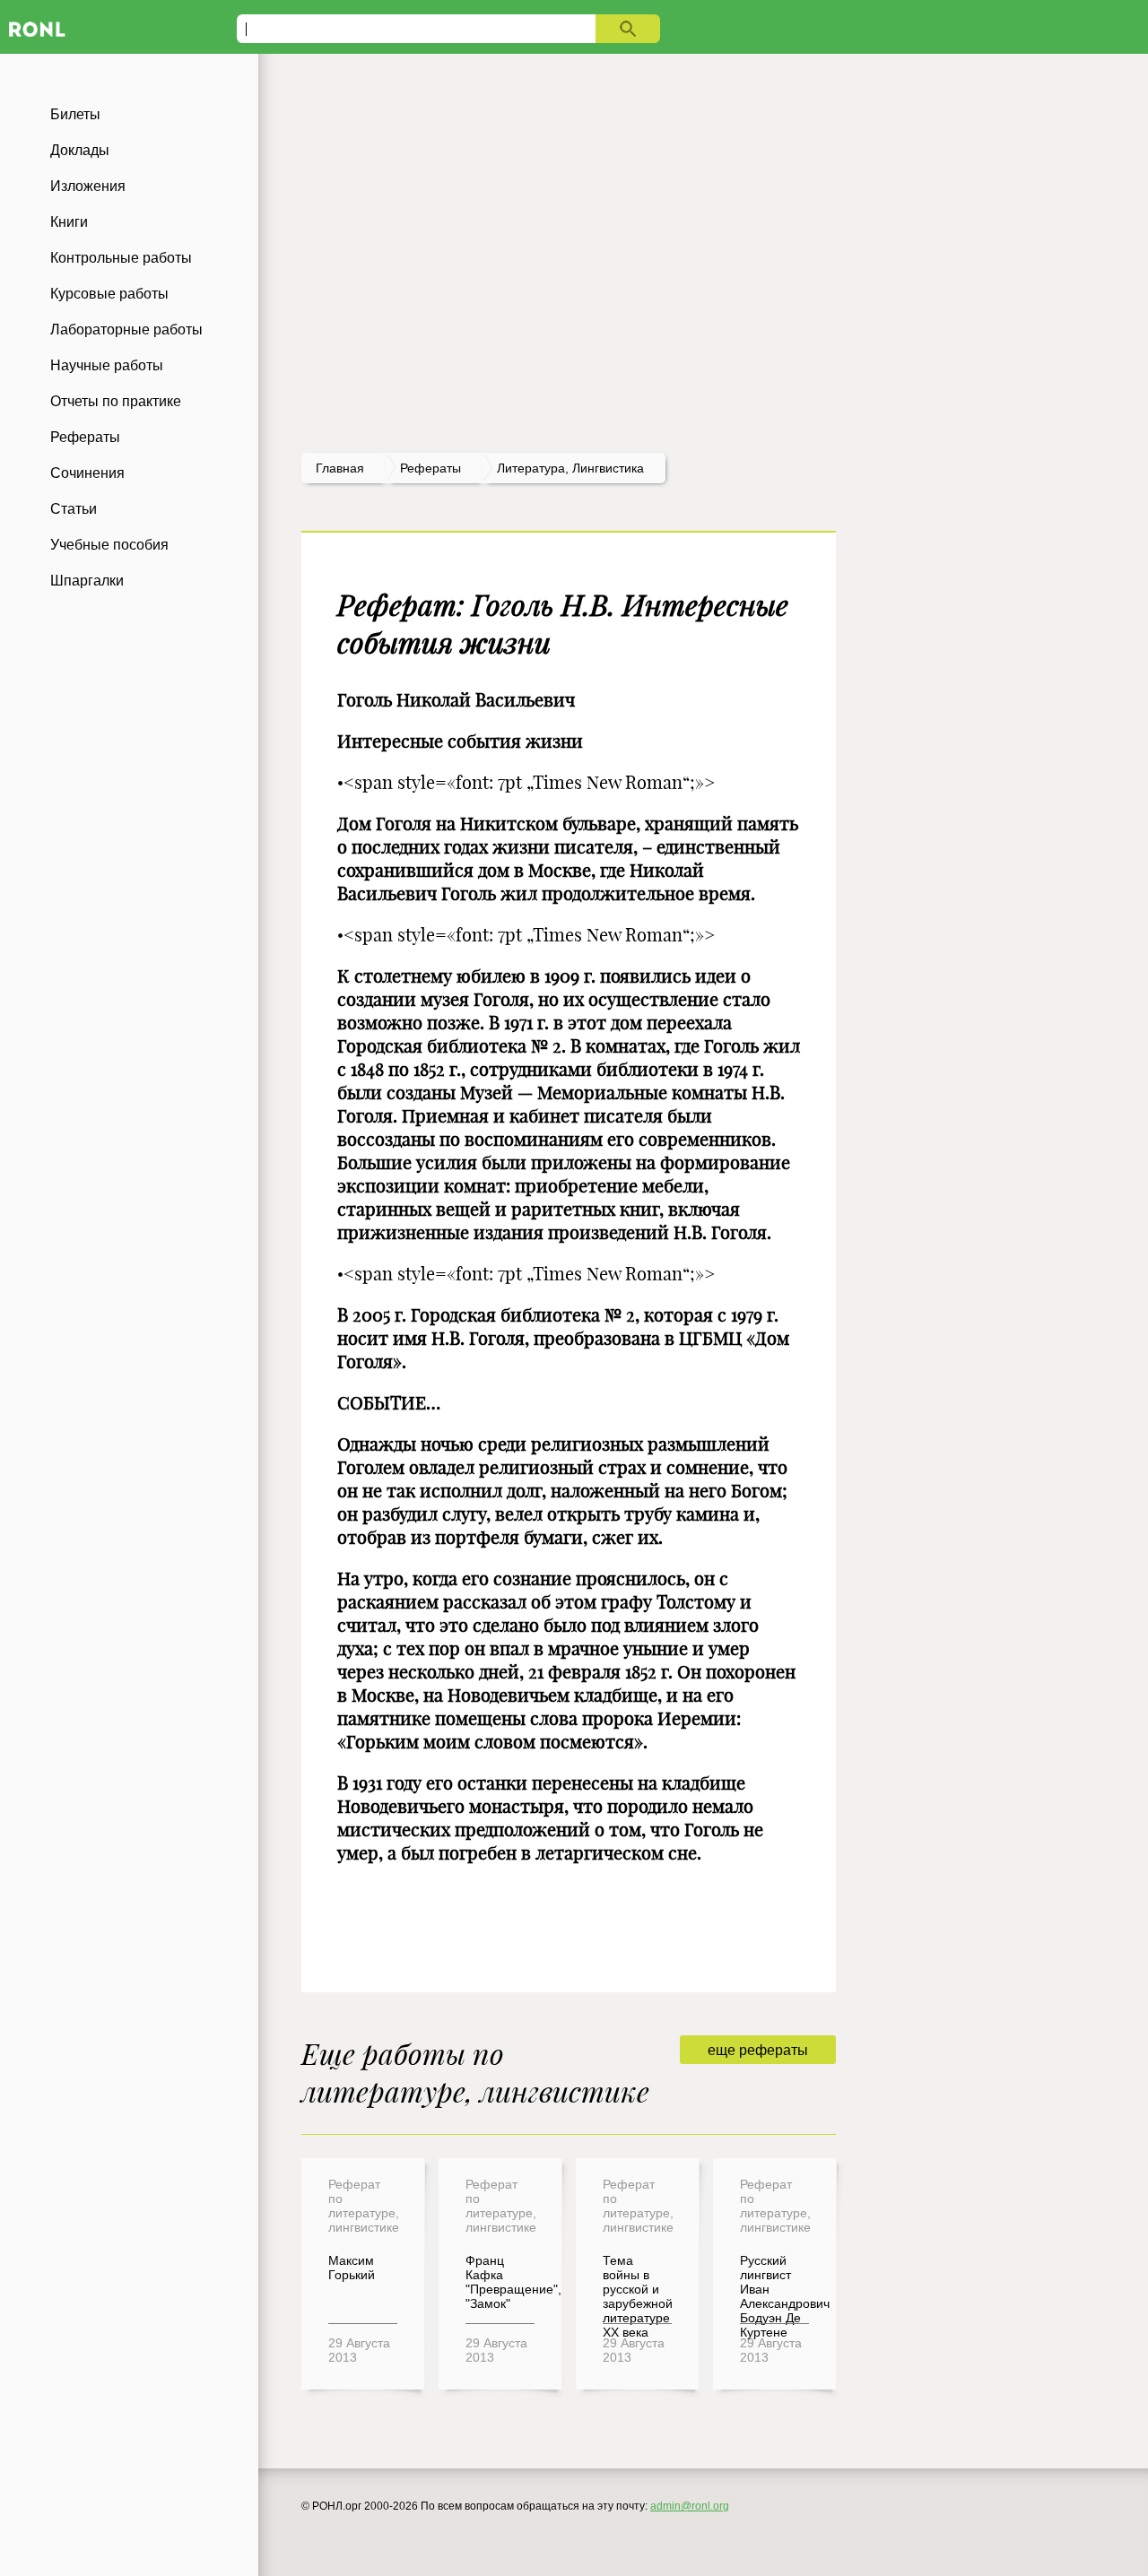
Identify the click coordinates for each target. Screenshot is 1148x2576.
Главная (340, 468)
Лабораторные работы (126, 330)
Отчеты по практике (116, 401)
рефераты (430, 468)
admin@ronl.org (690, 2506)
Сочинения (87, 473)
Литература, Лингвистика (570, 468)
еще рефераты (758, 2050)
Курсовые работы (109, 294)
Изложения (88, 186)
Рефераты (85, 437)
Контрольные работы (121, 258)
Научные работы (107, 365)
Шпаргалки (87, 581)
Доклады (80, 150)
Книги (69, 222)
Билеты (75, 114)
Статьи (74, 509)
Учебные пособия (109, 545)
